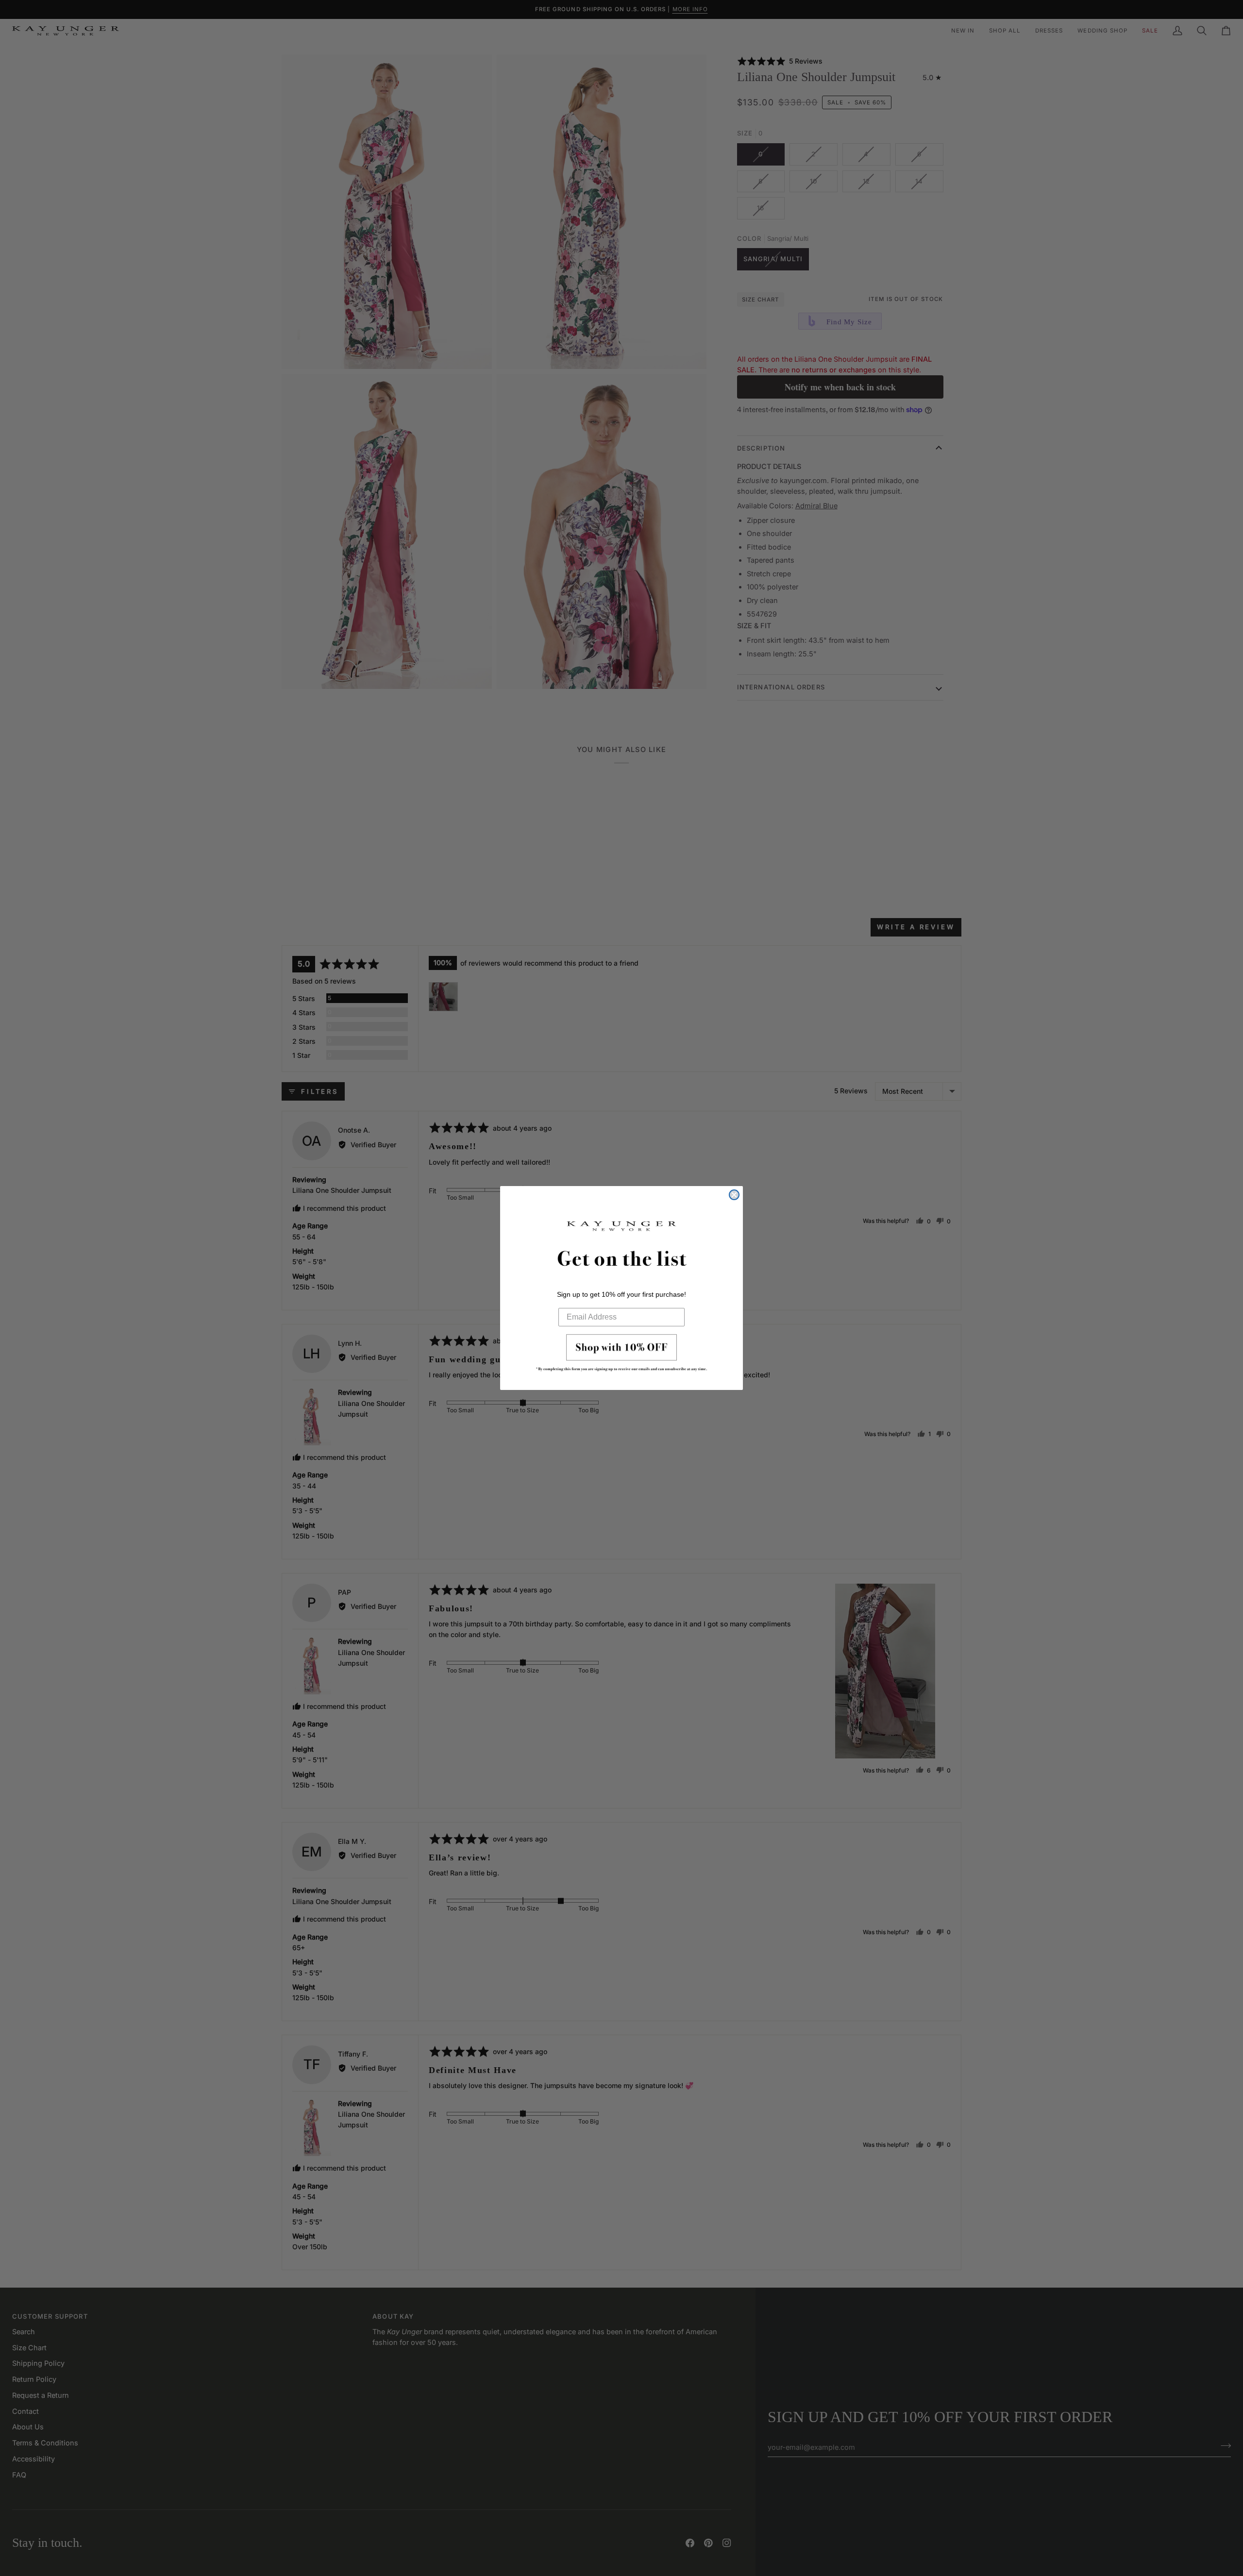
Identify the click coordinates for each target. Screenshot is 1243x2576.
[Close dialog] (734, 1195)
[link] (621, 1355)
